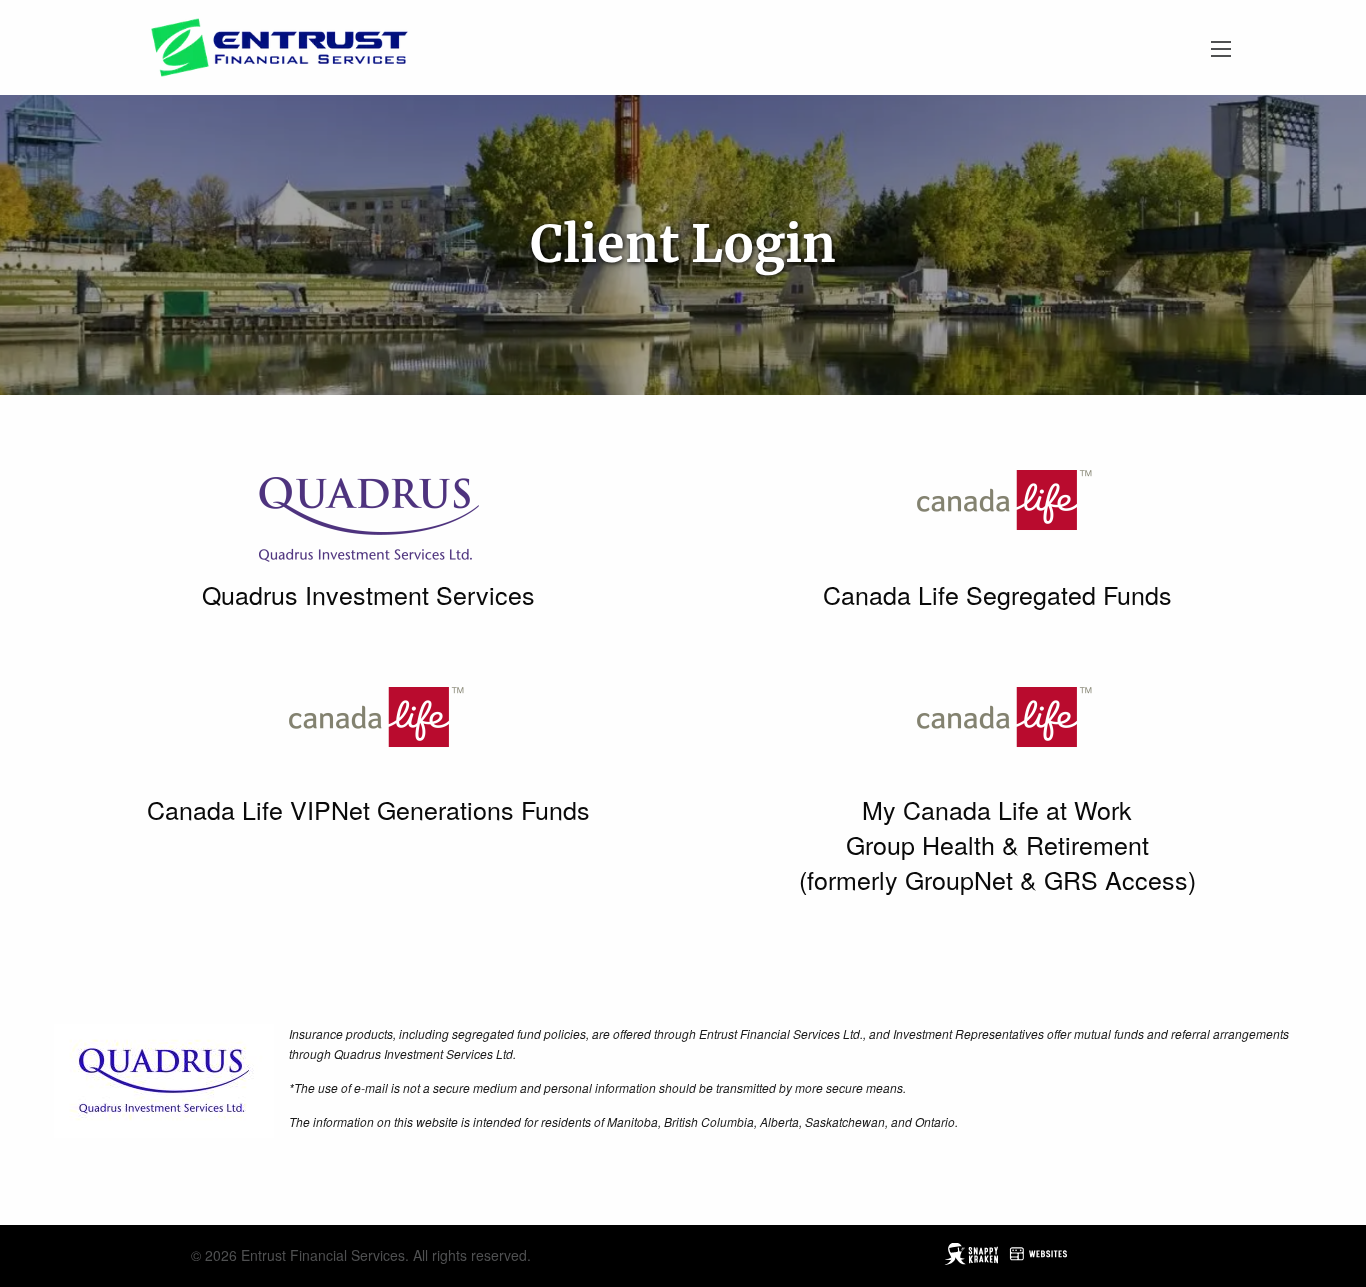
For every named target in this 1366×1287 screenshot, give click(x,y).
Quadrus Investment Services (368, 594)
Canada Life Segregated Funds (997, 594)
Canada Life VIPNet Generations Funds (368, 809)
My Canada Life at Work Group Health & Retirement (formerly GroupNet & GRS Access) (997, 844)
